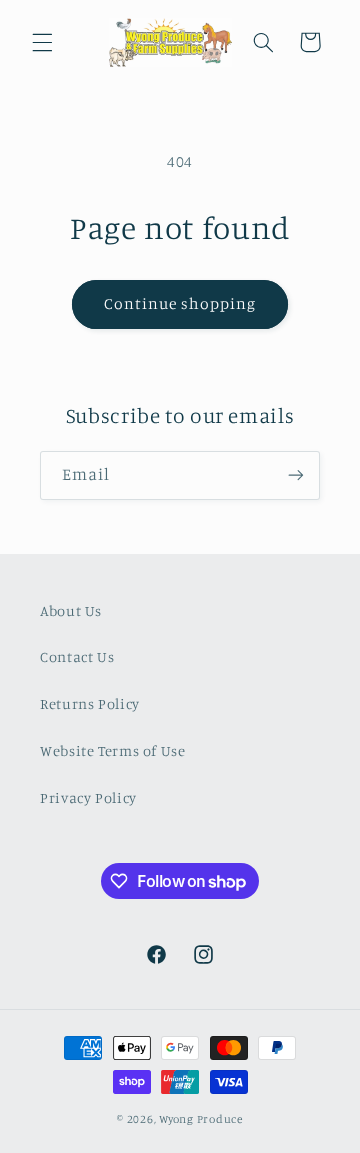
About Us (71, 610)
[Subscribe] (296, 475)
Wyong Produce (201, 1119)
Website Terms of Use (113, 750)
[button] (42, 42)
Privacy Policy (88, 797)
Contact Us (77, 656)
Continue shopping (180, 303)
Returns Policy (90, 703)
